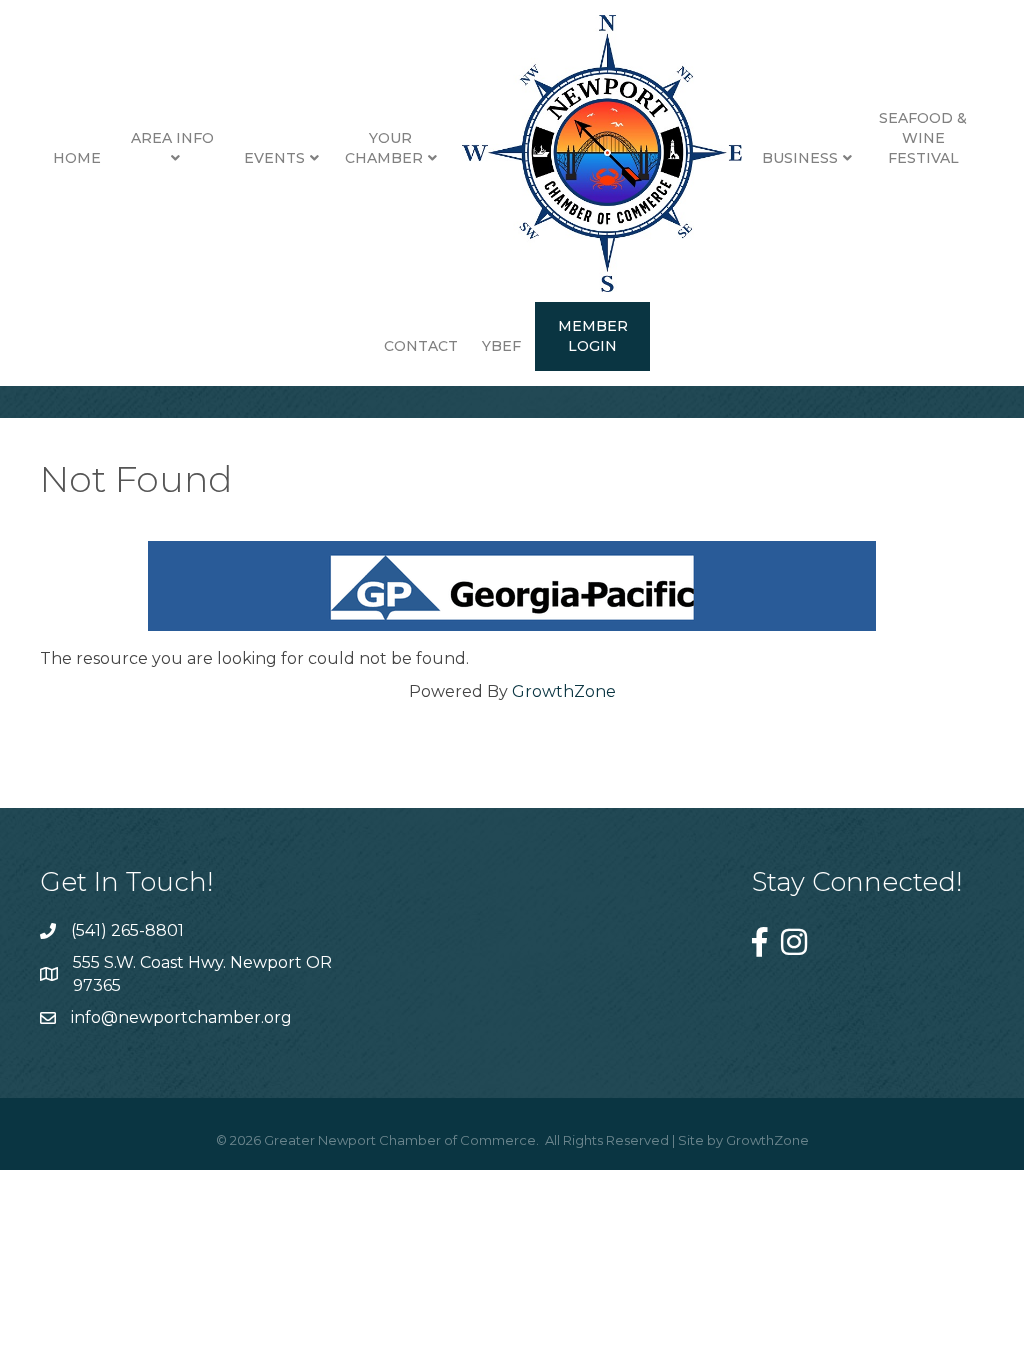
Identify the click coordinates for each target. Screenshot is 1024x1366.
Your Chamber (384, 148)
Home (77, 158)
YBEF (501, 346)
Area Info (172, 138)
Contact (421, 346)
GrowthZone (564, 691)
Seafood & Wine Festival (923, 137)
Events (274, 158)
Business (800, 158)
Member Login (593, 336)
